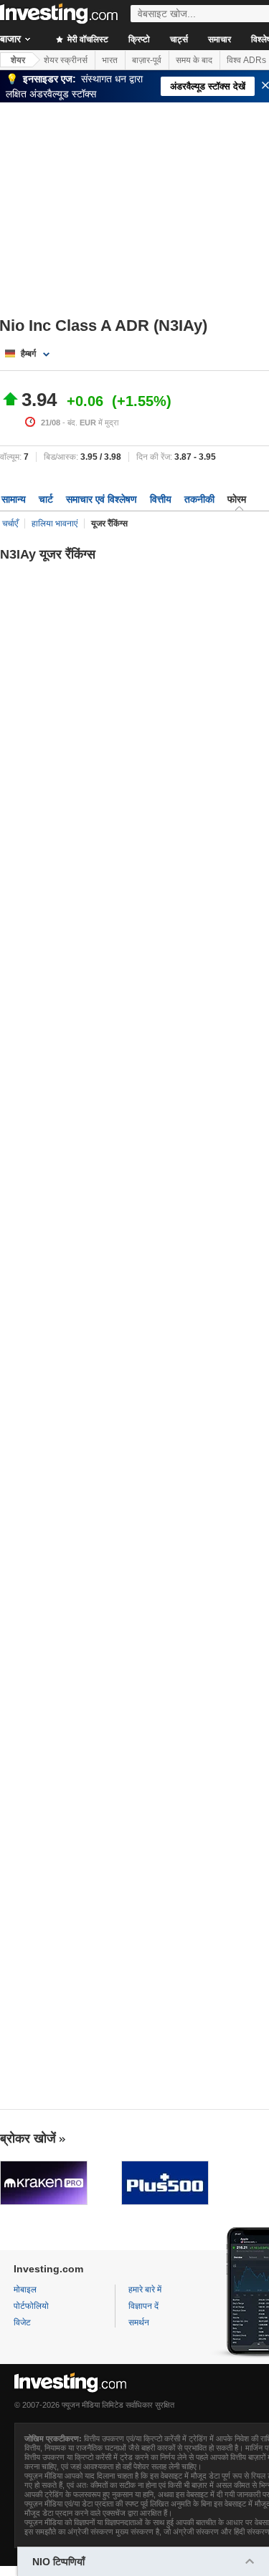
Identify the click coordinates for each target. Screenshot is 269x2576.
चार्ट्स (179, 39)
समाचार (220, 39)
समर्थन (139, 2322)
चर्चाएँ (10, 524)
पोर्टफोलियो (31, 2306)
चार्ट (46, 499)
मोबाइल (25, 2290)
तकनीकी (199, 499)
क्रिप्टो (139, 39)
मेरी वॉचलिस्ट (87, 39)
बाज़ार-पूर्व (147, 60)
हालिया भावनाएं (55, 524)
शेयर (18, 60)
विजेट (22, 2322)
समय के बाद (194, 60)
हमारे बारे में (145, 2290)
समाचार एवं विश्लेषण (102, 499)
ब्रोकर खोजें (28, 2138)
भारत (110, 60)
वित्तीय (161, 499)
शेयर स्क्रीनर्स (66, 60)
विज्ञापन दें (143, 2306)
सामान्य (14, 499)
